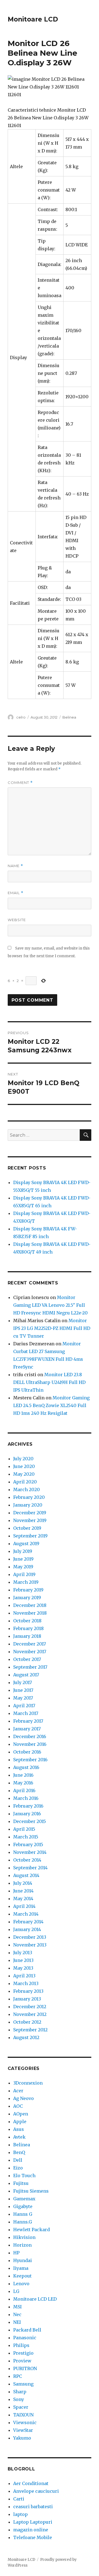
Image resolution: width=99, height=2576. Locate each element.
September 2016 (30, 1760)
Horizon (22, 2245)
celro (21, 717)
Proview (22, 2361)
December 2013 (30, 1937)
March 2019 (26, 1582)
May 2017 (23, 1698)
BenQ (19, 2152)
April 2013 (24, 1976)
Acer (18, 2091)
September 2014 (30, 1868)
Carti (19, 2499)
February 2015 (28, 1844)
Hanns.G (23, 2222)
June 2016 (23, 1775)
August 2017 (26, 1675)
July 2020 (23, 1459)
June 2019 (23, 1559)
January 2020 (28, 1505)
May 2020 (24, 1474)
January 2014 (27, 1929)
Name (15, 866)
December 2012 (30, 2007)
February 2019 (28, 1590)
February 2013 (28, 1991)
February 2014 (28, 1922)
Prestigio (23, 2353)
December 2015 (30, 1821)
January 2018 (27, 1636)
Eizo (18, 2168)
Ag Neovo (24, 2098)
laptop (20, 2514)
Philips (21, 2345)
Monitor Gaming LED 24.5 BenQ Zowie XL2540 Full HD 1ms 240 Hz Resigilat (51, 1405)
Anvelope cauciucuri (36, 2491)
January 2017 (27, 1729)
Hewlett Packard (31, 2230)
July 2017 (23, 1682)
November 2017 (30, 1652)
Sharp (20, 2392)
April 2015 (24, 1829)
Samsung (23, 2384)
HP (16, 2253)
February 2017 (28, 1721)
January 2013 (27, 1999)
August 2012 (26, 2037)
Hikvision (24, 2237)
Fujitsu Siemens (31, 2191)
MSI (17, 2307)
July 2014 (23, 1883)
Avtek (19, 2137)
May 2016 (23, 1783)
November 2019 (30, 1520)
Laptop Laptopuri (33, 2522)
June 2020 (24, 1466)
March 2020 (27, 1489)
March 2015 (26, 1837)
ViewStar (23, 2430)
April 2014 (24, 1906)
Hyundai (23, 2260)
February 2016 (28, 1806)
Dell (18, 2160)
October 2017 (27, 1659)
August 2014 (26, 1875)
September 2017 (30, 1667)
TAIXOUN (23, 2415)
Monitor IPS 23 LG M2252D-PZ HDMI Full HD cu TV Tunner (52, 1328)
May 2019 (23, 1567)
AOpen (21, 2114)
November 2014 (30, 1852)
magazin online (31, 2530)
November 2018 (30, 1613)
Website (17, 920)
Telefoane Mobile (33, 2537)
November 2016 (30, 1744)
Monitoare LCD (33, 19)
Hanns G (23, 2214)
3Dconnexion (28, 2083)
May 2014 (23, 1899)
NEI (17, 2322)
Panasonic (25, 2338)
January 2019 (27, 1598)
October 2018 (27, 1621)
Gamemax (24, 2199)
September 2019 (30, 1536)
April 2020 (25, 1482)
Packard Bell (27, 2330)
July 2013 (23, 1953)
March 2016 (26, 1798)
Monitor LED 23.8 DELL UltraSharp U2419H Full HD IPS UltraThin (49, 1382)
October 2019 (27, 1528)
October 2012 (27, 2022)
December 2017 (30, 1644)
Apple (20, 2121)
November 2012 (30, 2014)
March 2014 (26, 1914)
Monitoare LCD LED (35, 2299)
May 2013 (23, 1968)
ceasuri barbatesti (33, 2507)
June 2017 (23, 1690)
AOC (18, 2106)
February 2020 (29, 1497)
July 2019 (23, 1551)
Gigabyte (23, 2206)
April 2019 (24, 1574)
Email (16, 893)
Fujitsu (21, 2183)
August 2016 (26, 1767)
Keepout (22, 2276)
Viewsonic (25, 2422)
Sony (19, 2399)
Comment (20, 783)
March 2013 (26, 1983)
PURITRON (25, 2368)
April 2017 (24, 1706)
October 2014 (27, 1860)
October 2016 (27, 1752)
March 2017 (26, 1713)
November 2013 (30, 1945)
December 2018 (30, 1605)
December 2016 (30, 1736)
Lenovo (21, 2284)
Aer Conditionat (31, 2483)
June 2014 (23, 1891)
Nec (17, 2314)
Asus (19, 2129)
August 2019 (26, 1544)
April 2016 (24, 1790)
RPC (18, 2376)
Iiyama (21, 2268)
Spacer (21, 2407)
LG (16, 2291)
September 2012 (30, 2030)
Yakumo (22, 2438)
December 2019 (30, 1513)
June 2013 (23, 1960)
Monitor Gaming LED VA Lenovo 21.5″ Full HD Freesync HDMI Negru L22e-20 (50, 1305)
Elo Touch (24, 2176)
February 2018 (28, 1628)
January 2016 (27, 1814)
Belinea (69, 717)
